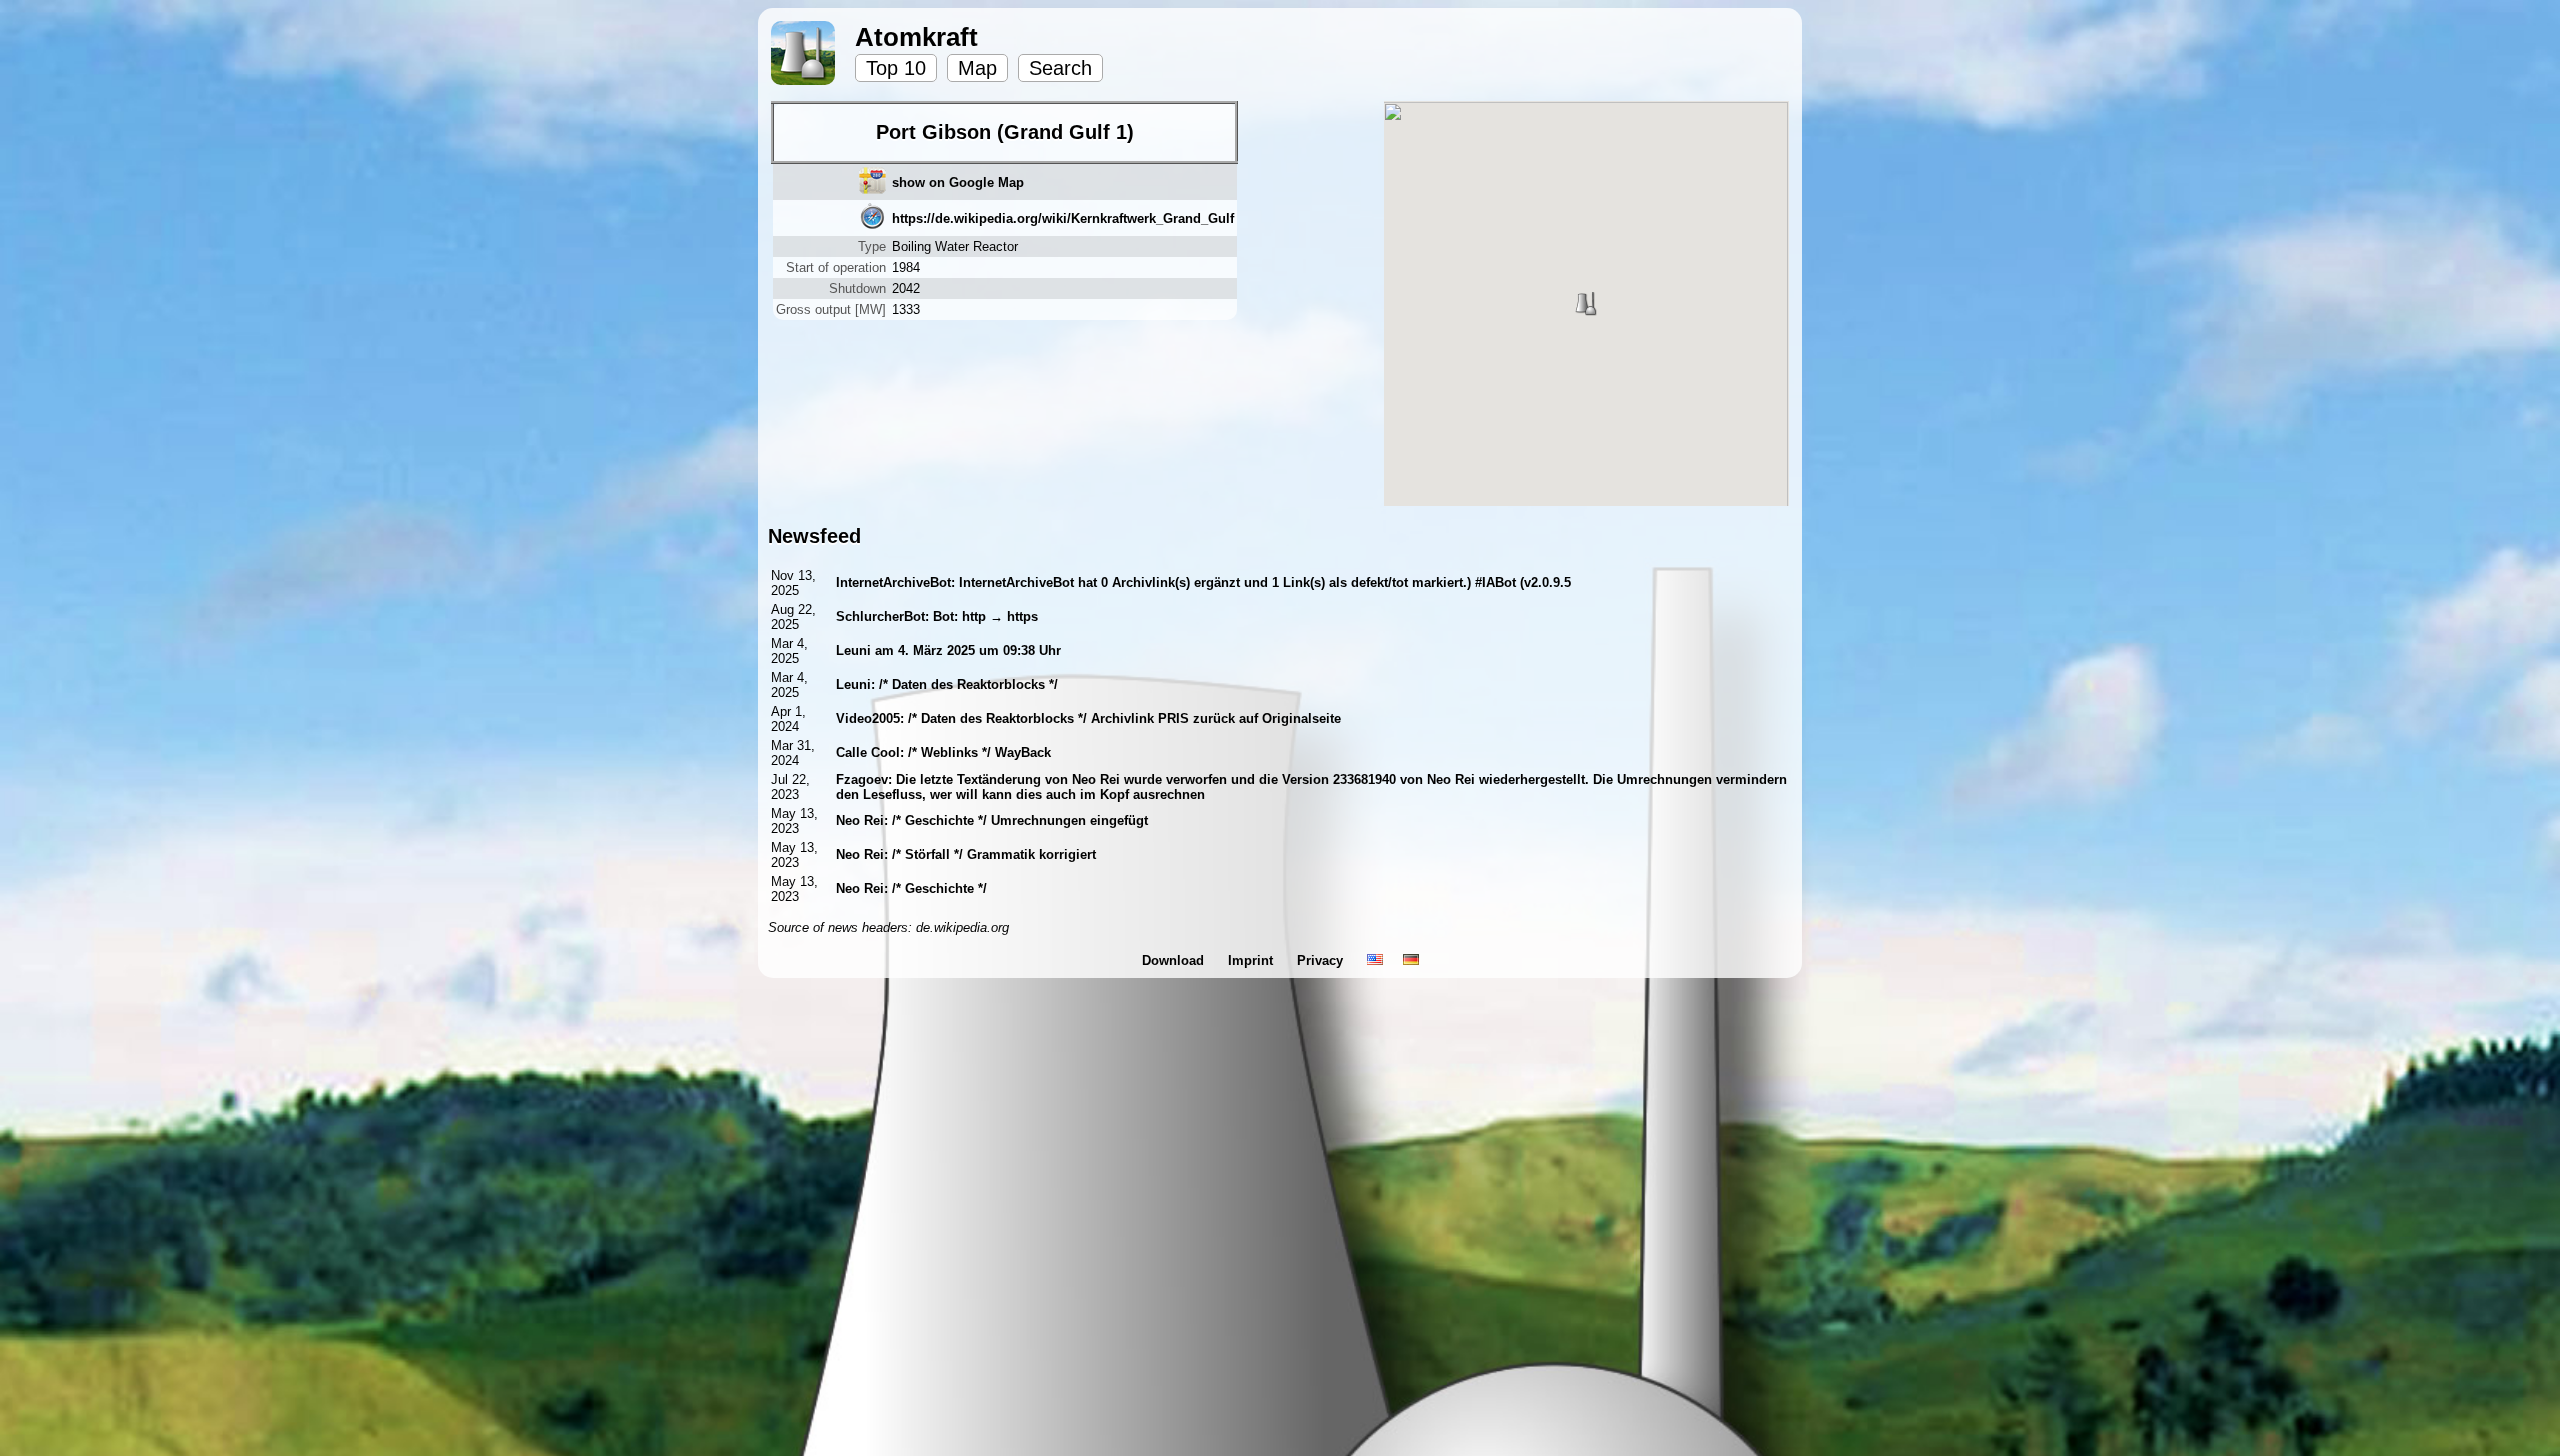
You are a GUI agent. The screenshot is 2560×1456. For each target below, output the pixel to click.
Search (1060, 68)
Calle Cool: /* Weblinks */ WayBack (943, 752)
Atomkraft (916, 37)
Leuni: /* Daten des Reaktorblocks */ (947, 684)
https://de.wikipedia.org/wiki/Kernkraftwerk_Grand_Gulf (1063, 218)
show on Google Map (958, 182)
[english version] (1375, 960)
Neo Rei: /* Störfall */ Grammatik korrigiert (966, 854)
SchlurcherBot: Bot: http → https (937, 616)
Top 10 (896, 68)
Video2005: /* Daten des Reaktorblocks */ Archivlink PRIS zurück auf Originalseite (1088, 718)
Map (977, 68)
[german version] (1411, 960)
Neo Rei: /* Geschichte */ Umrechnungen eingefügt (992, 820)
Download (1175, 960)
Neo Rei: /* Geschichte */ (911, 888)
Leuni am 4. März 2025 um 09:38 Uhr (948, 650)
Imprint (1252, 960)
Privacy (1322, 960)
